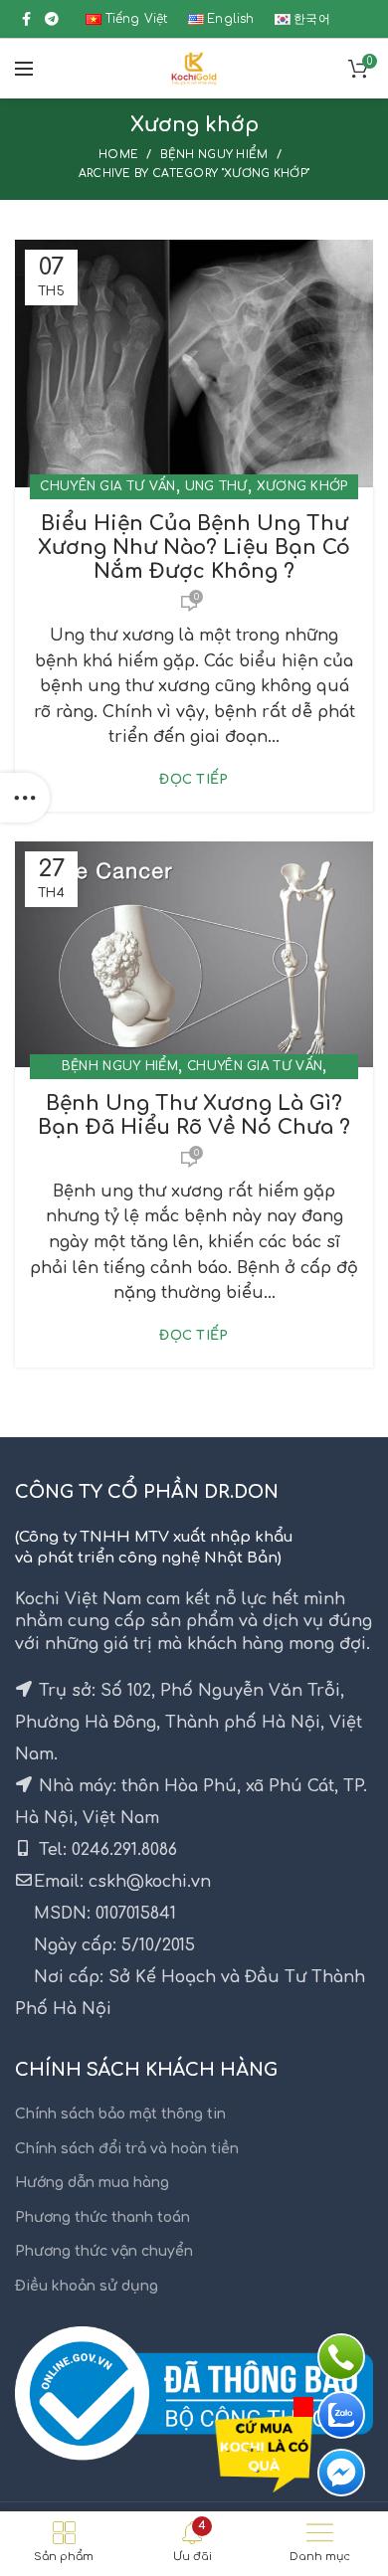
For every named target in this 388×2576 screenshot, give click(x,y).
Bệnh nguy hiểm (214, 155)
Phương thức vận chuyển (104, 2251)
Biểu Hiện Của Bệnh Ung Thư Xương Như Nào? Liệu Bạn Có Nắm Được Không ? (194, 548)
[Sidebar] (25, 798)
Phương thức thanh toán (102, 2217)
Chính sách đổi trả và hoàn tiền (127, 2149)
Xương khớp (302, 486)
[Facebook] (26, 19)
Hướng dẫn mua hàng (92, 2183)
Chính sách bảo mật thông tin (120, 2114)
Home (118, 155)
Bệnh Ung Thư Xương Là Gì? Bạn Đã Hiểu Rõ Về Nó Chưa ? (194, 1115)
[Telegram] (52, 19)
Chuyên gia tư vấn (107, 486)
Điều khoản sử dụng (87, 2286)
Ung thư (216, 486)
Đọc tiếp (194, 780)
